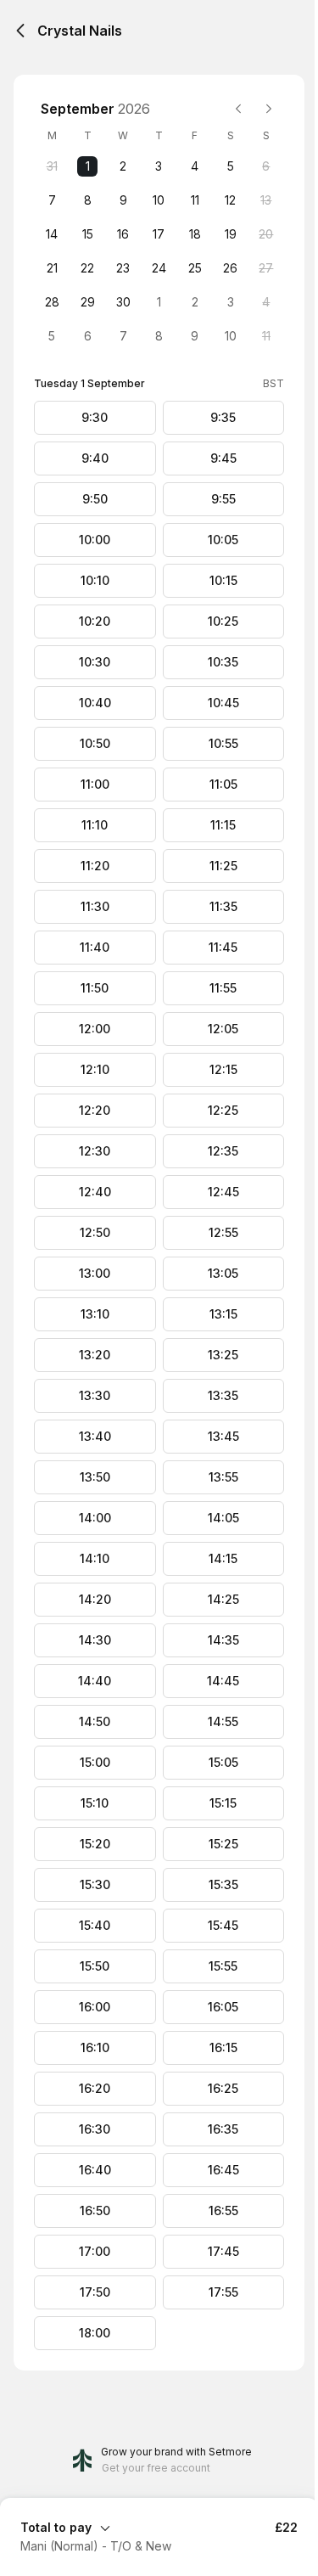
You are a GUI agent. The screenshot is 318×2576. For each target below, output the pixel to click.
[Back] (20, 31)
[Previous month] (238, 109)
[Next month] (269, 109)
